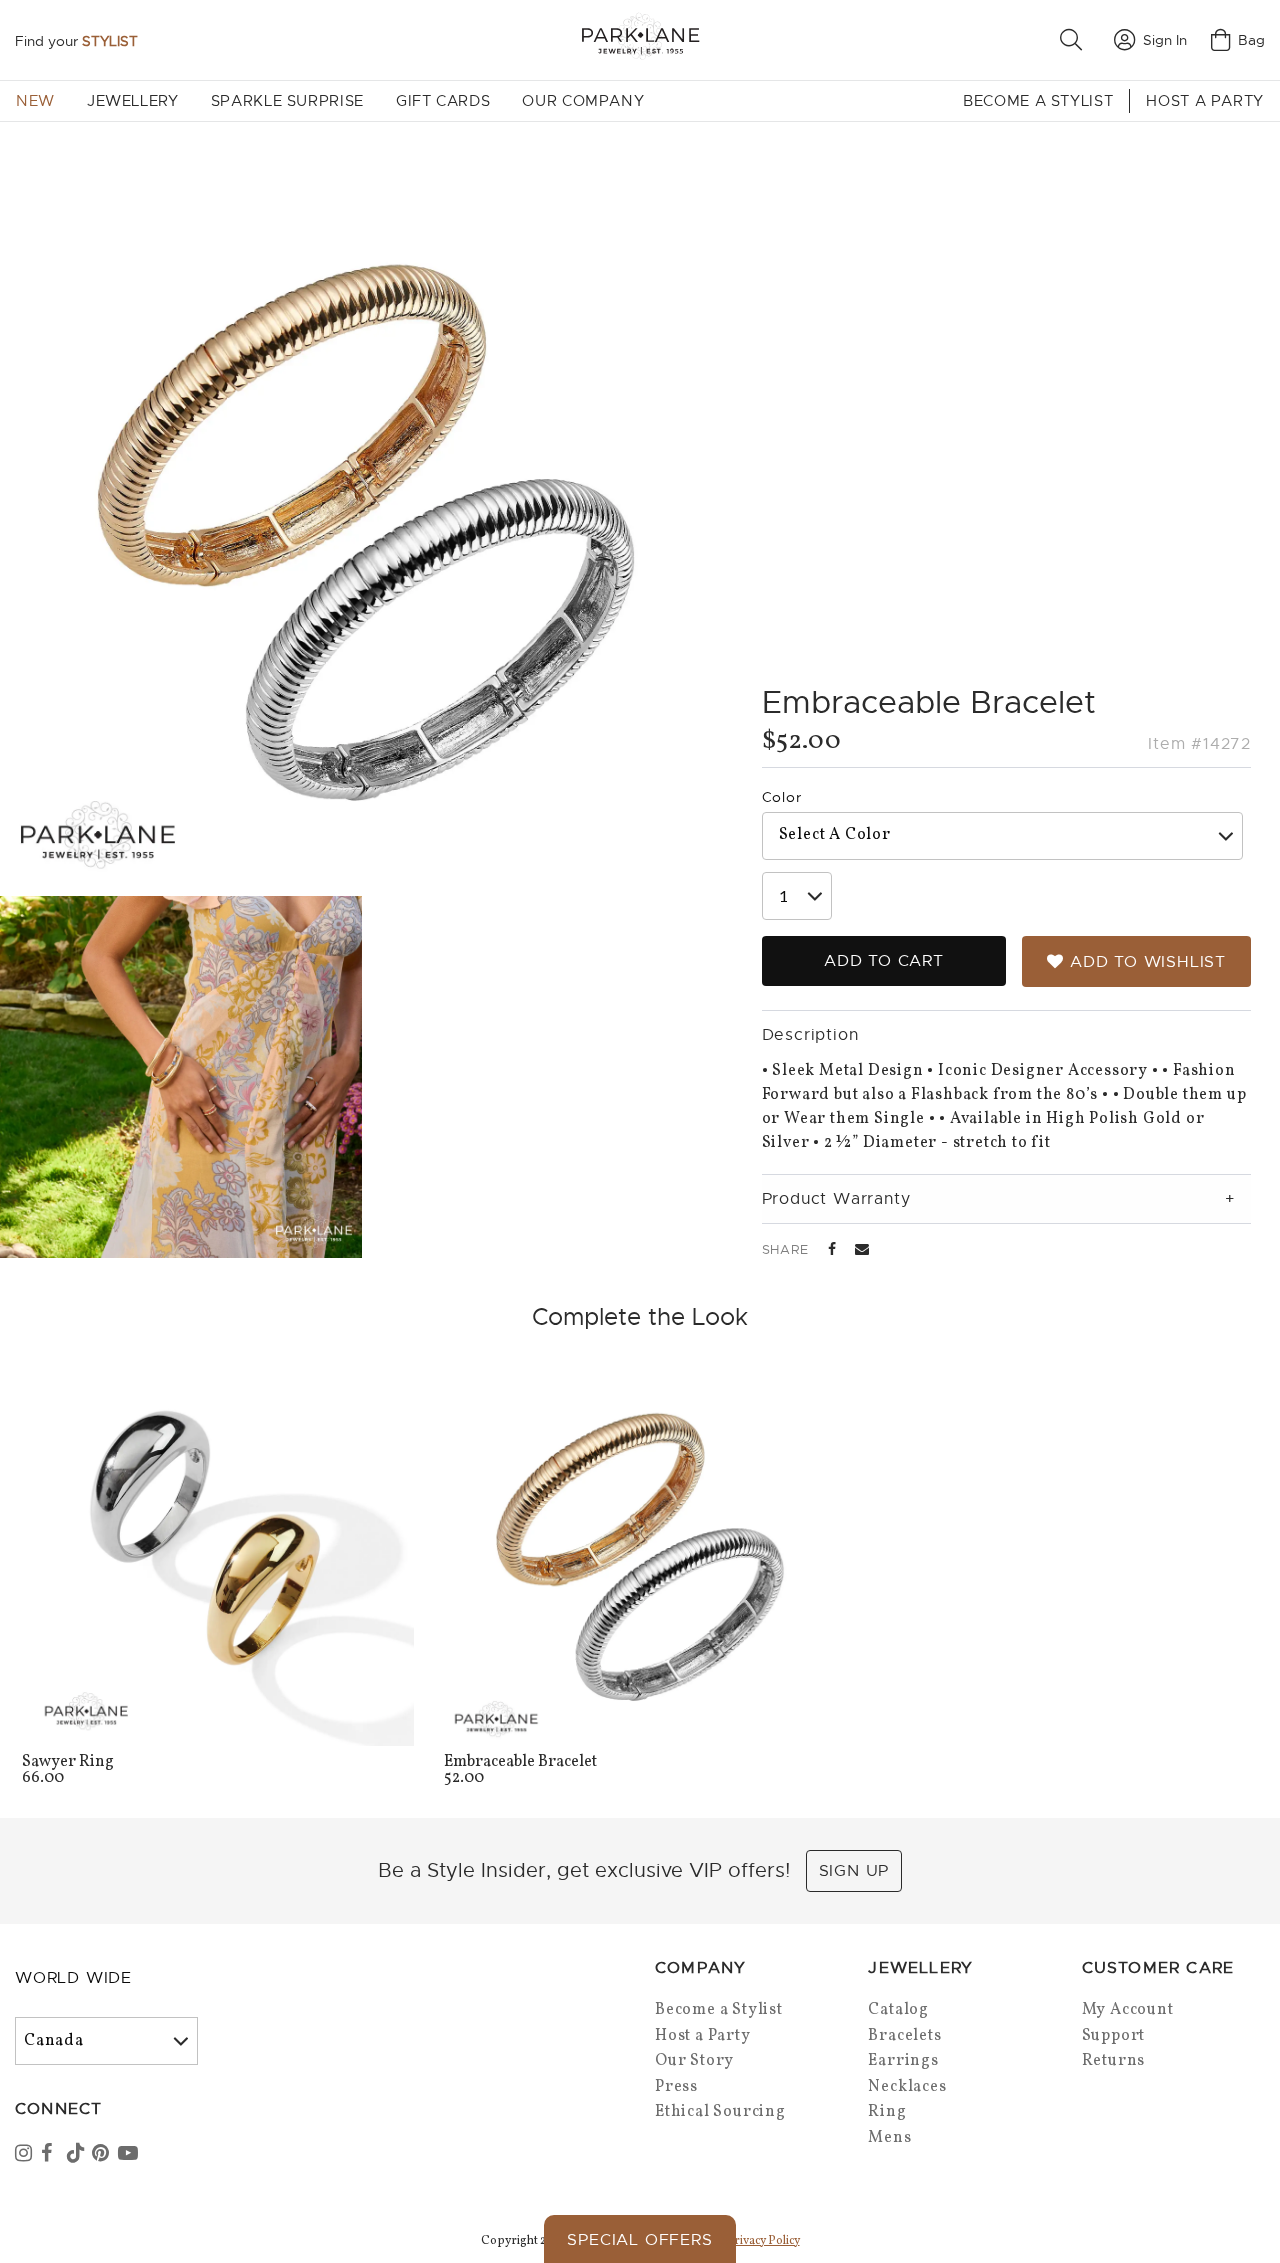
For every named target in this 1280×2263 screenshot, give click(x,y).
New (35, 101)
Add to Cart (884, 961)
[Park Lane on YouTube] (129, 2155)
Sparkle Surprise (287, 101)
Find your (76, 41)
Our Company (583, 101)
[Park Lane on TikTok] (78, 2155)
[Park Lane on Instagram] (26, 2155)
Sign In (1165, 40)
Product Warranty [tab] (836, 1199)
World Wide (73, 1978)
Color (782, 797)
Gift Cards (443, 101)
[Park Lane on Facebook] (52, 2155)
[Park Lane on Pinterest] (103, 2155)
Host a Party (1205, 101)
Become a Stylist (1038, 101)
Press (676, 2087)
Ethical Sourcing (720, 2112)
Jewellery (133, 101)
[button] (1075, 40)
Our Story (694, 2061)
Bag (1251, 40)
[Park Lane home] (640, 39)
